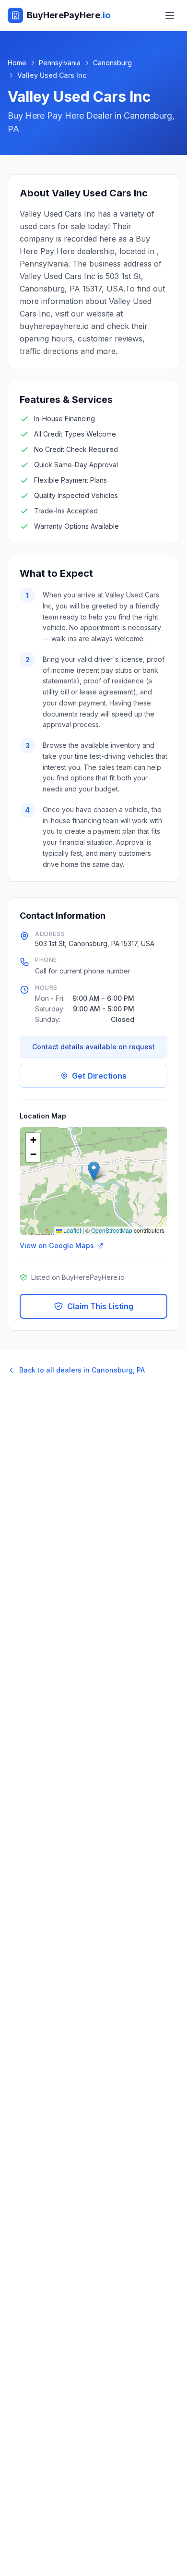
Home (17, 63)
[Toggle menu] (170, 15)
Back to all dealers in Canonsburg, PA (82, 1370)
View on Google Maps (57, 1245)
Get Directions (99, 1076)
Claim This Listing (100, 1306)
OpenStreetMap (112, 1230)
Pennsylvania (60, 63)
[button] (94, 1171)
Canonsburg (112, 63)
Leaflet (71, 1230)
